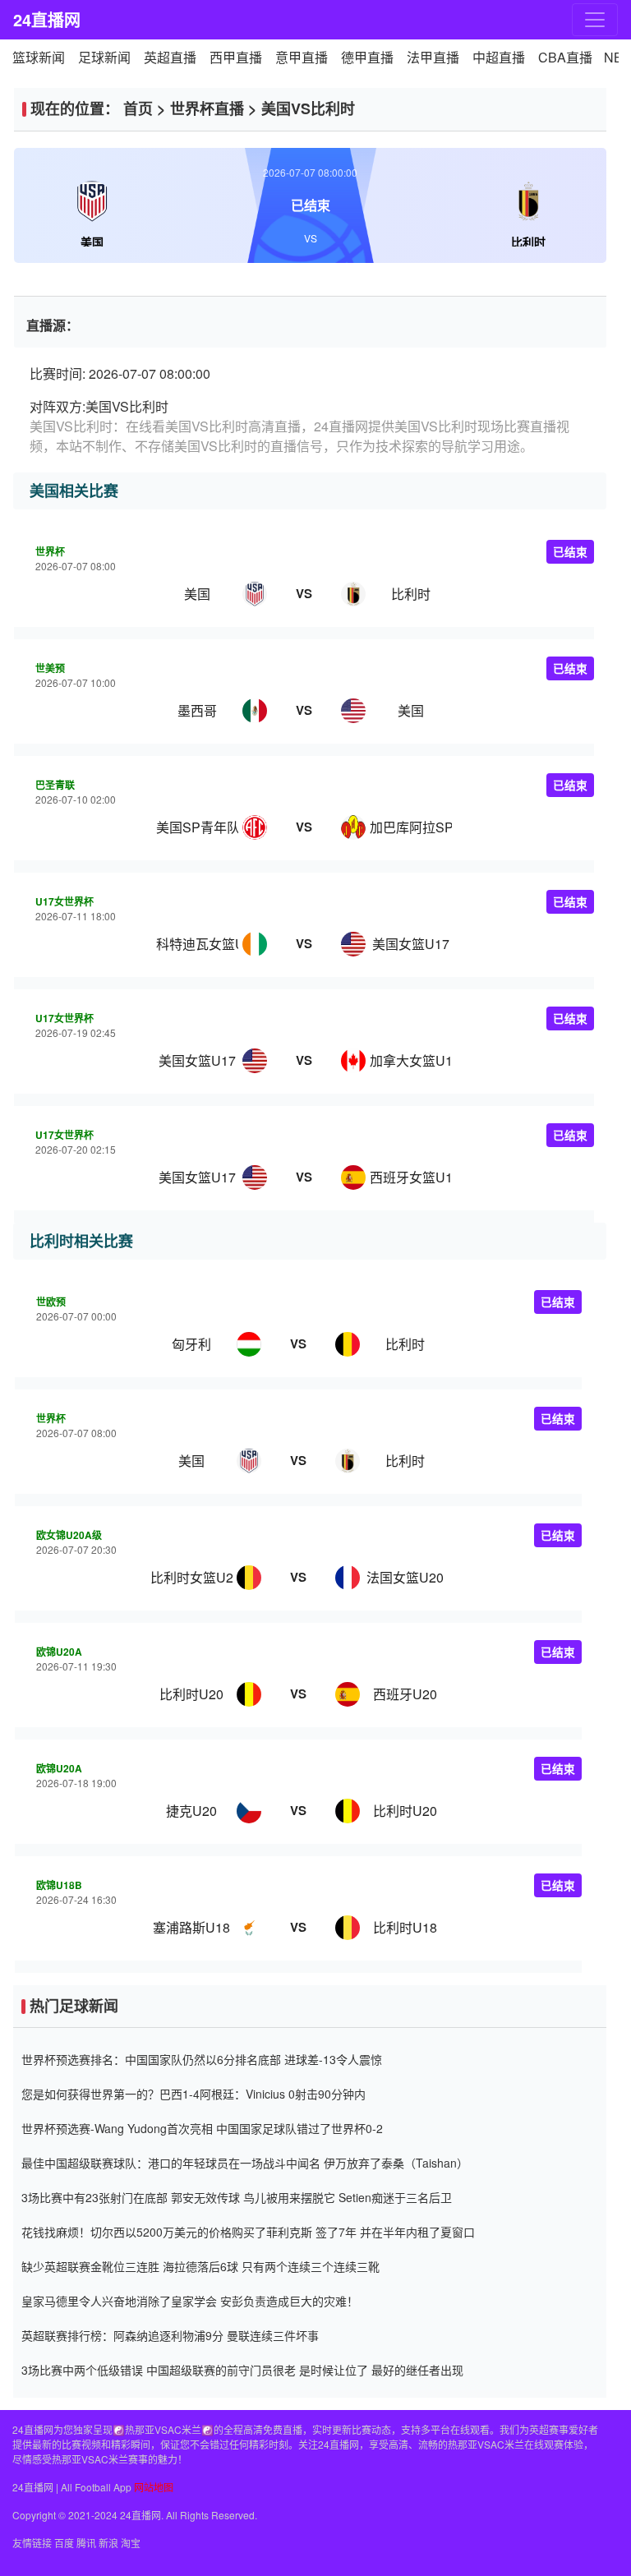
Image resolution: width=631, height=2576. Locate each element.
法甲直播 (433, 57)
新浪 (108, 2543)
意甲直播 (302, 57)
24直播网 (47, 19)
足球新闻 (104, 57)
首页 (138, 108)
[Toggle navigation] (595, 20)
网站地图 (154, 2487)
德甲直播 (367, 57)
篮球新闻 (39, 57)
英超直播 (170, 57)
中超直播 (499, 57)
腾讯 (86, 2543)
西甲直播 (236, 57)
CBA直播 (565, 57)
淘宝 (131, 2543)
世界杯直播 (207, 108)
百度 (64, 2543)
